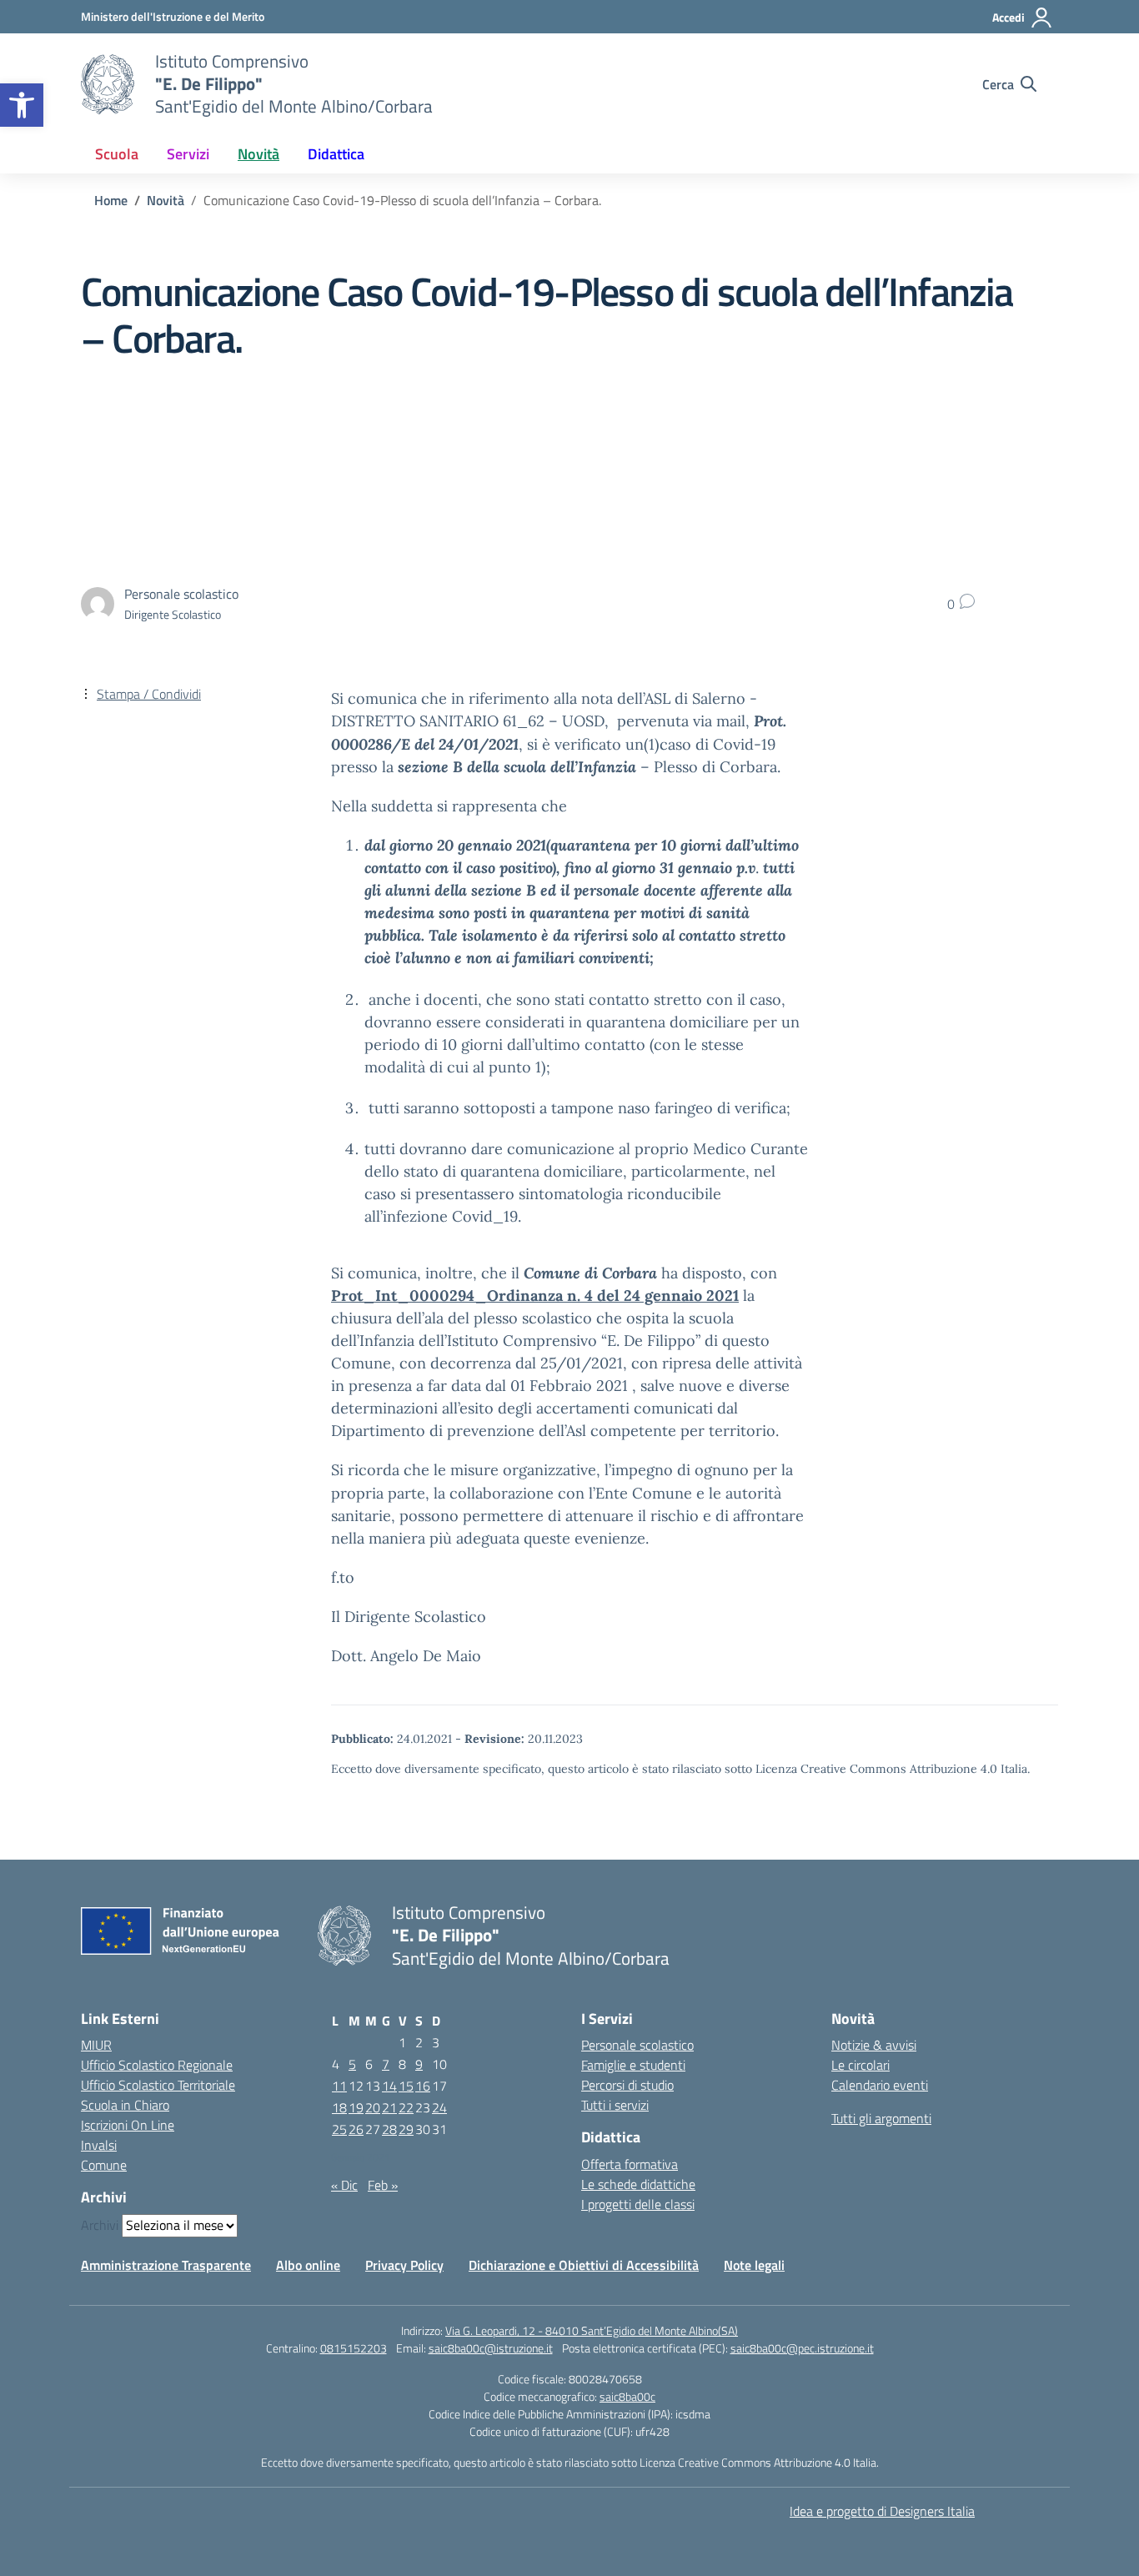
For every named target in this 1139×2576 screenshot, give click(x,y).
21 (389, 2107)
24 (439, 2107)
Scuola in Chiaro (125, 2105)
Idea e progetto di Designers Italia (882, 2511)
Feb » (383, 2185)
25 (339, 2129)
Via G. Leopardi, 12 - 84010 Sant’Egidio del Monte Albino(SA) (592, 2330)
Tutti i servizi (615, 2105)
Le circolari (861, 2065)
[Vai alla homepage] (108, 84)
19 (356, 2107)
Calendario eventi (880, 2085)
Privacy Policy (404, 2265)
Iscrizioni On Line (128, 2125)
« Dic (344, 2185)
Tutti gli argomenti (881, 2118)
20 (373, 2107)
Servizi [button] (188, 154)
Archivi (100, 2225)
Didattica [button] (336, 154)
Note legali (754, 2265)
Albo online (308, 2265)
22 (406, 2107)
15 (406, 2086)
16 (423, 2086)
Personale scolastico (637, 2045)
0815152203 (354, 2348)
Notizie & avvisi (874, 2045)
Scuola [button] (117, 154)
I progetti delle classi (638, 2204)
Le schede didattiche (638, 2184)
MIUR (96, 2045)
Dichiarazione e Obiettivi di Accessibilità (584, 2265)
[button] (22, 105)
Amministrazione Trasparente (166, 2265)
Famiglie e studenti (633, 2065)
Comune (104, 2165)
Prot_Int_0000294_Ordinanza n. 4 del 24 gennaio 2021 (535, 1296)
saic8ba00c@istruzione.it (491, 2348)
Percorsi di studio (627, 2085)
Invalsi (99, 2145)
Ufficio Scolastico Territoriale (158, 2085)
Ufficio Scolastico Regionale (157, 2065)
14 (389, 2086)
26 (356, 2129)
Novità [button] (258, 154)
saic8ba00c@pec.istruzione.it (802, 2348)
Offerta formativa (630, 2164)
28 (389, 2129)
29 (406, 2129)
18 (339, 2107)
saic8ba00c (627, 2396)
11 (339, 2086)
